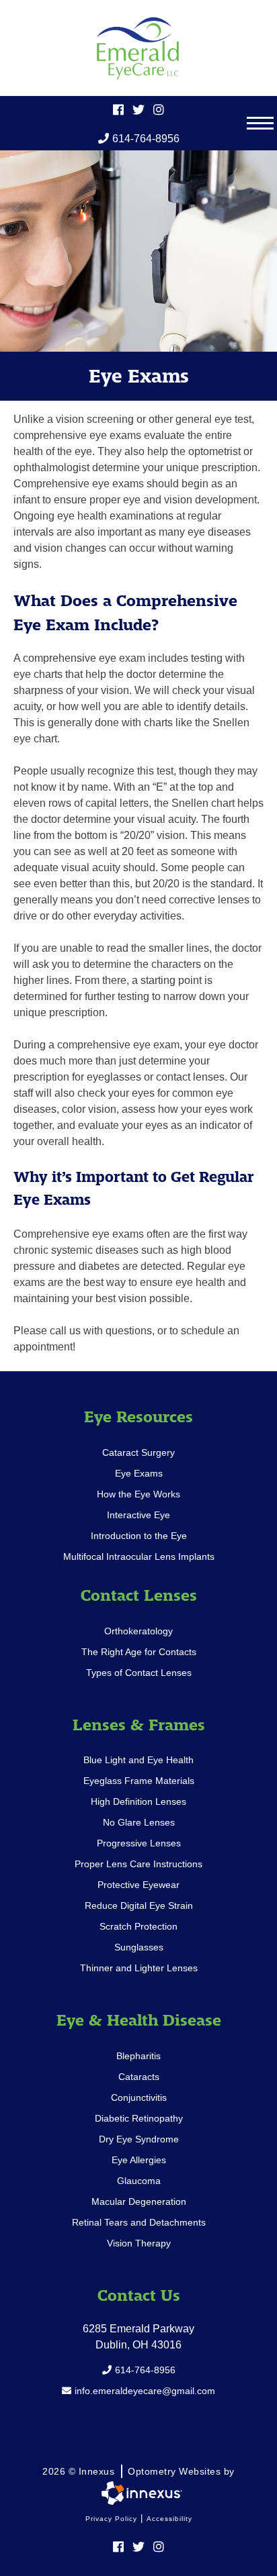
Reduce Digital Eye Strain (139, 1905)
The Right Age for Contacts (139, 1652)
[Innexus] (138, 2493)
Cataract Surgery (138, 1452)
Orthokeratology (138, 1631)
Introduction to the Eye (139, 1536)
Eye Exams (139, 1473)
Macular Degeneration (139, 2201)
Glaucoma (139, 2181)
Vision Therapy (139, 2243)
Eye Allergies (139, 2160)
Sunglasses (139, 1947)
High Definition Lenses (138, 1801)
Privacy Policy (111, 2519)
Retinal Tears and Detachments (139, 2222)
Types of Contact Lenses (139, 1673)
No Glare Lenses (139, 1822)
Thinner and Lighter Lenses (139, 1968)
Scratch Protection (138, 1926)
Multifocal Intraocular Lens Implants (139, 1556)
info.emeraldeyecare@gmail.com (145, 2391)
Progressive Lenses (139, 1843)
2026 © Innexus (138, 2471)
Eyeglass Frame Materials (139, 1781)
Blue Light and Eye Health (138, 1760)
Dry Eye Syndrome (139, 2139)
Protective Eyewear (138, 1885)
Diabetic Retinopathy (139, 2118)
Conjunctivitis (139, 2097)
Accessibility (169, 2519)
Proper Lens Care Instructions (138, 1864)
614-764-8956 (146, 139)
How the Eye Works (138, 1494)
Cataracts (139, 2077)
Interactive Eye (138, 1515)
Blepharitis (138, 2056)
